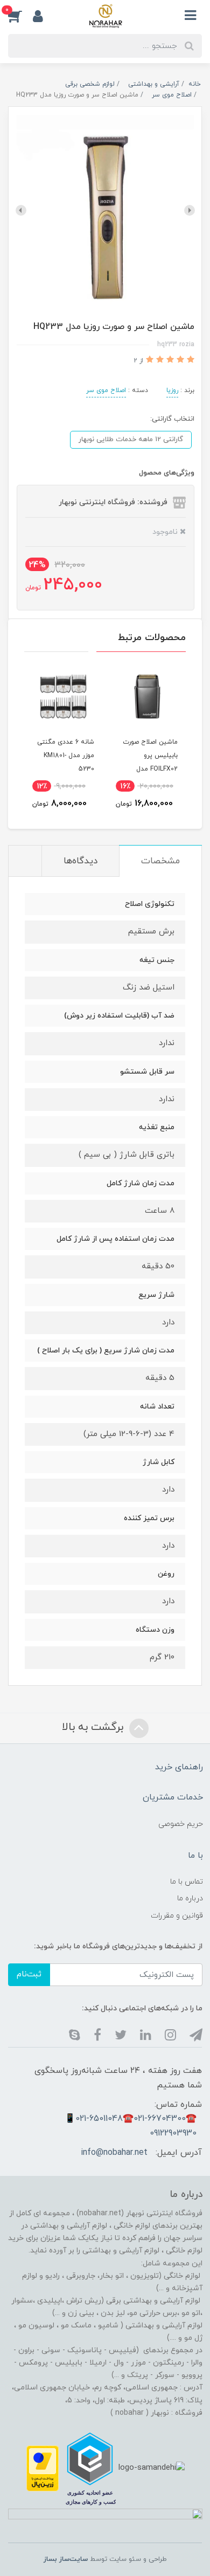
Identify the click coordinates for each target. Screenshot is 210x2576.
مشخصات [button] (160, 861)
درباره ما (190, 1898)
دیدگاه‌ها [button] (80, 861)
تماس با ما (187, 1882)
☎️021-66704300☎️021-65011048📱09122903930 (131, 2126)
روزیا (172, 390)
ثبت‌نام (29, 1974)
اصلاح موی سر (106, 390)
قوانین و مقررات (177, 1916)
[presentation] (190, 210)
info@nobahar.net (114, 2153)
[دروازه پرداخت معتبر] (43, 2468)
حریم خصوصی (181, 1824)
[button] (20, 16)
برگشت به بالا (94, 1727)
